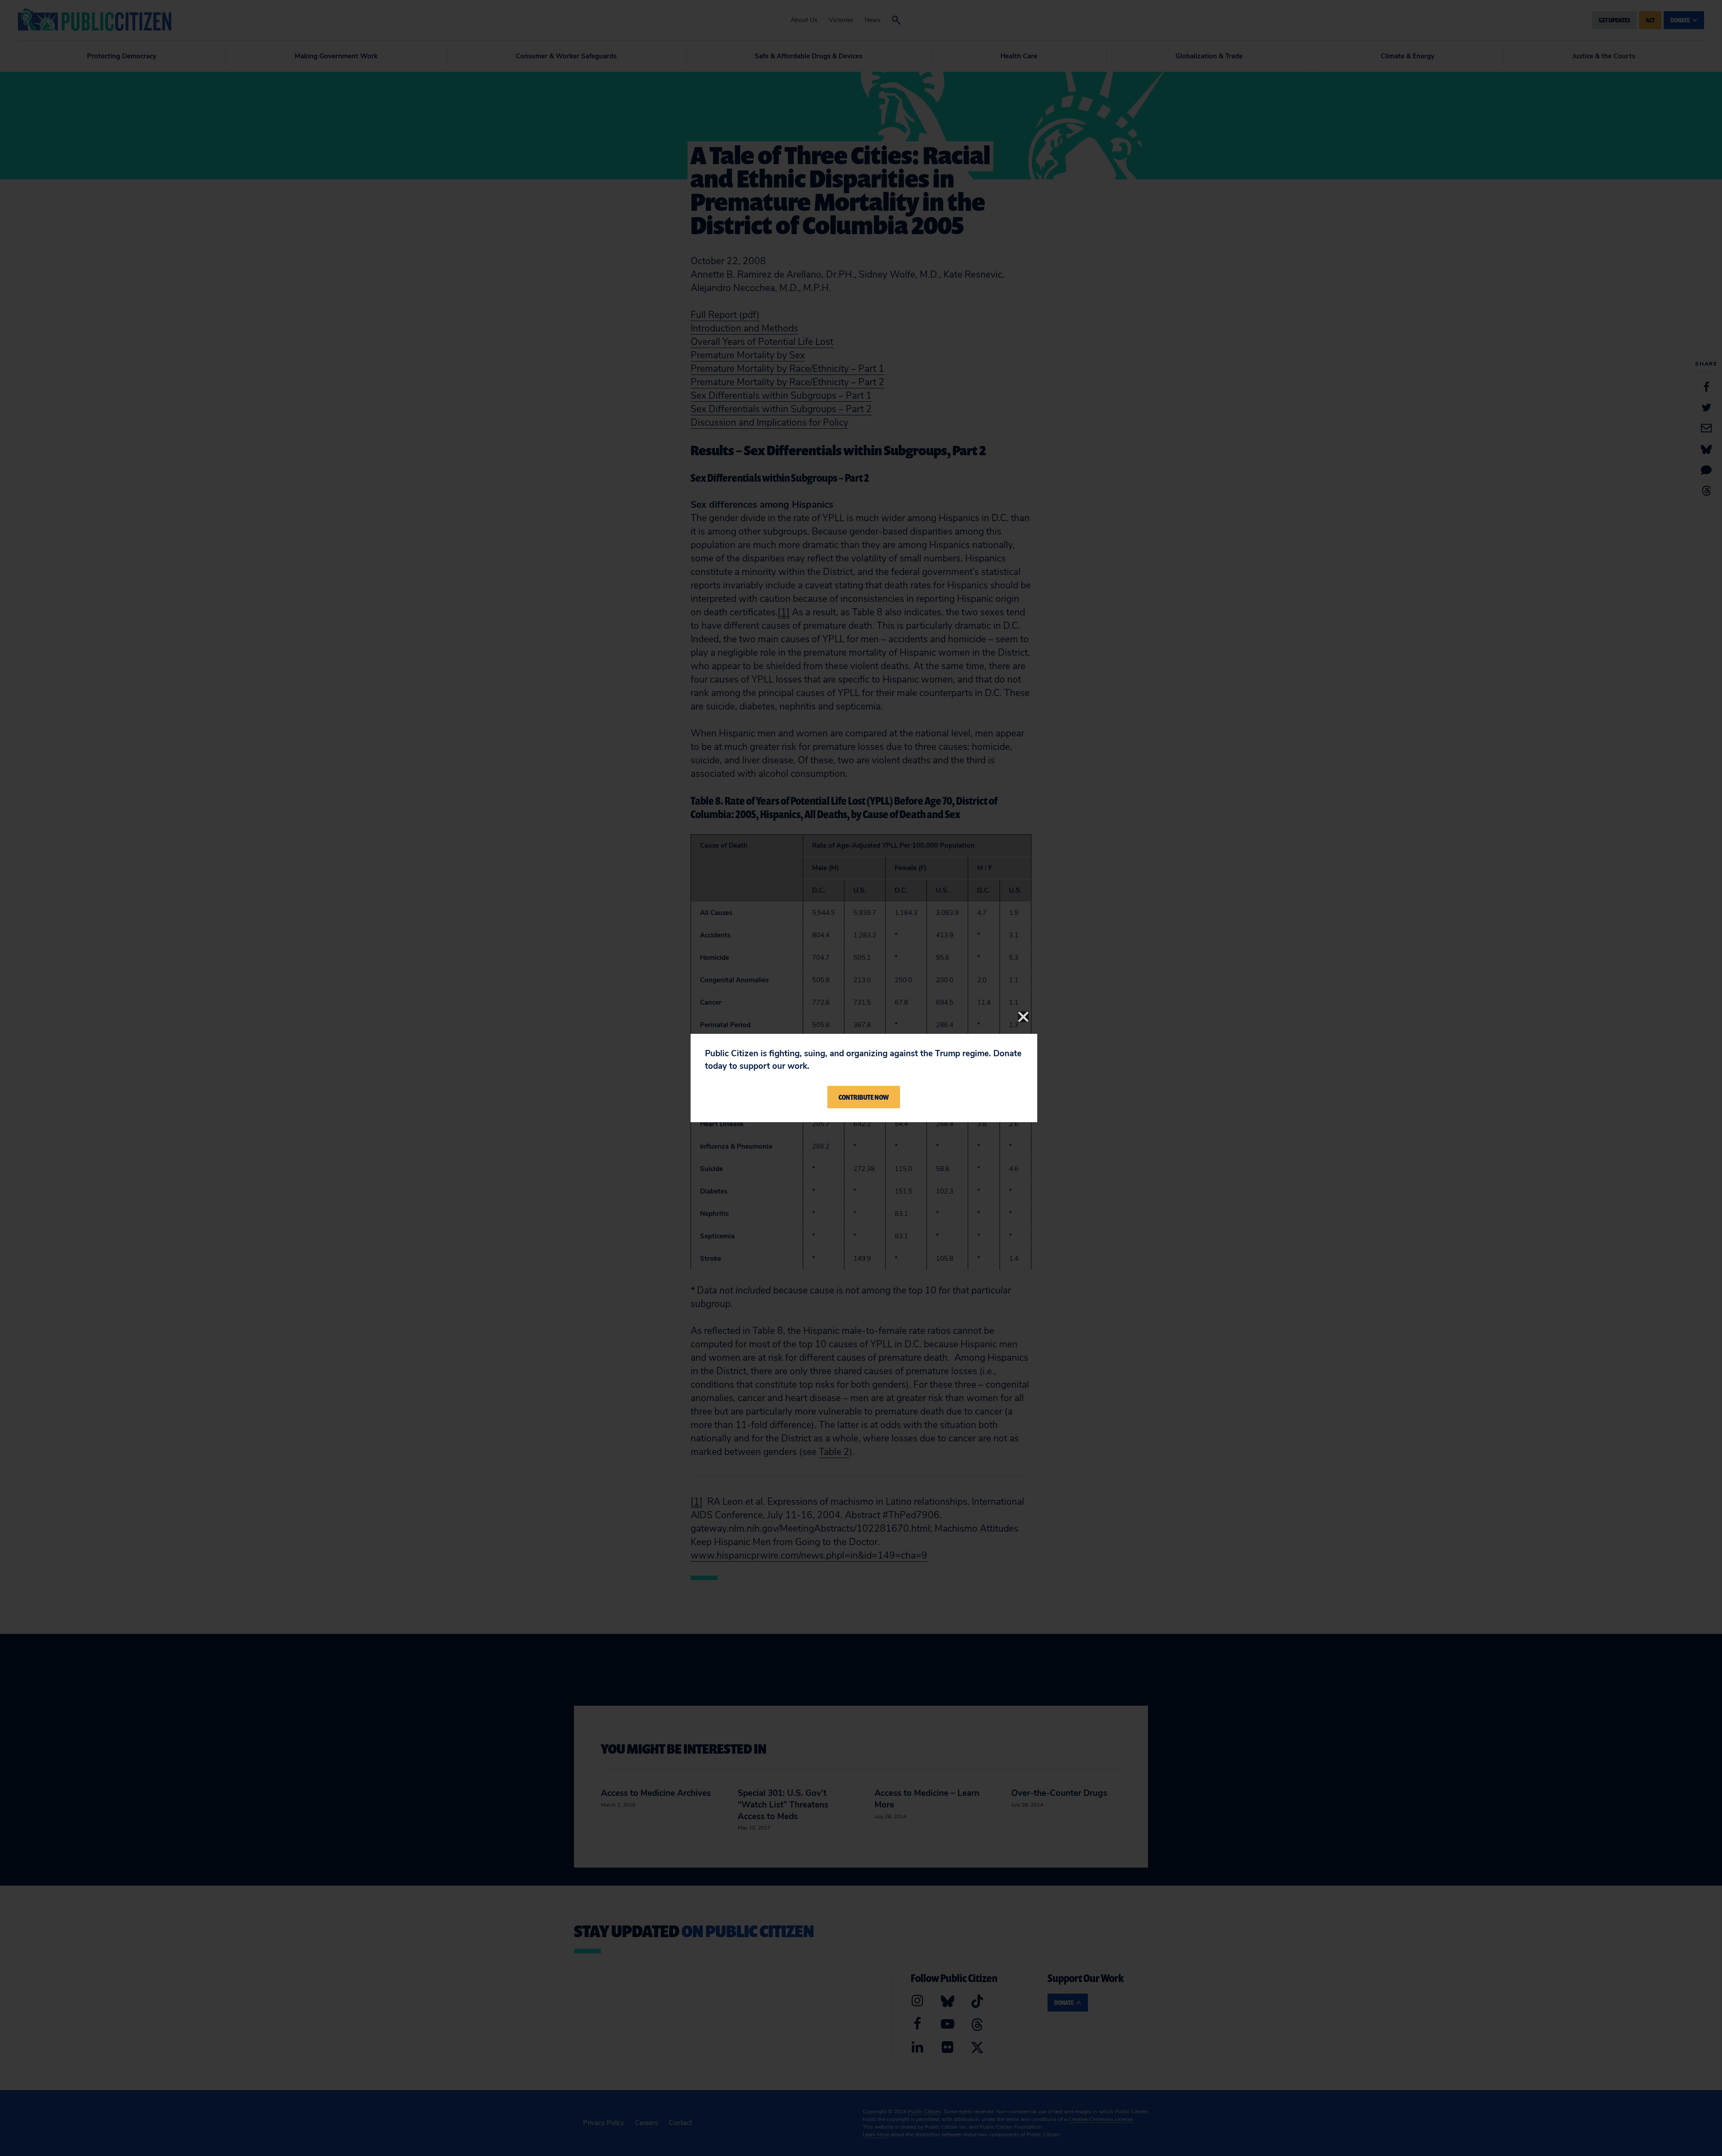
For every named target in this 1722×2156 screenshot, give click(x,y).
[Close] (1023, 1017)
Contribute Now (864, 1097)
